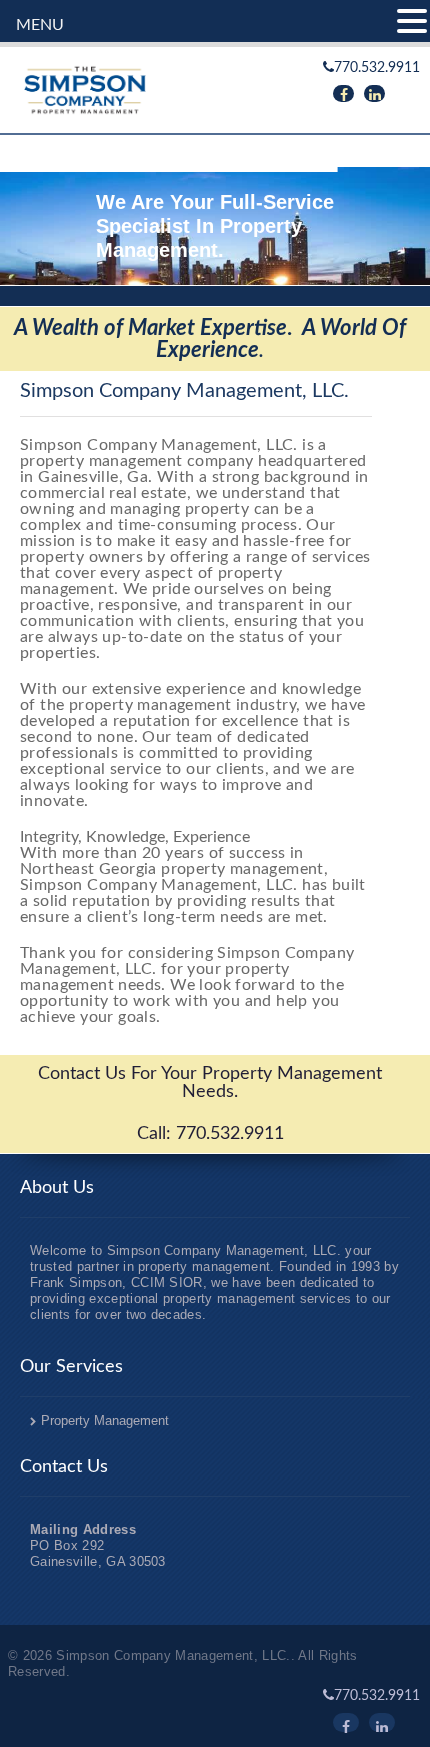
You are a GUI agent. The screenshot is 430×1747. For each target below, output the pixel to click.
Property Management (105, 1420)
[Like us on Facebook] (343, 93)
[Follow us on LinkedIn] (374, 93)
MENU (40, 25)
